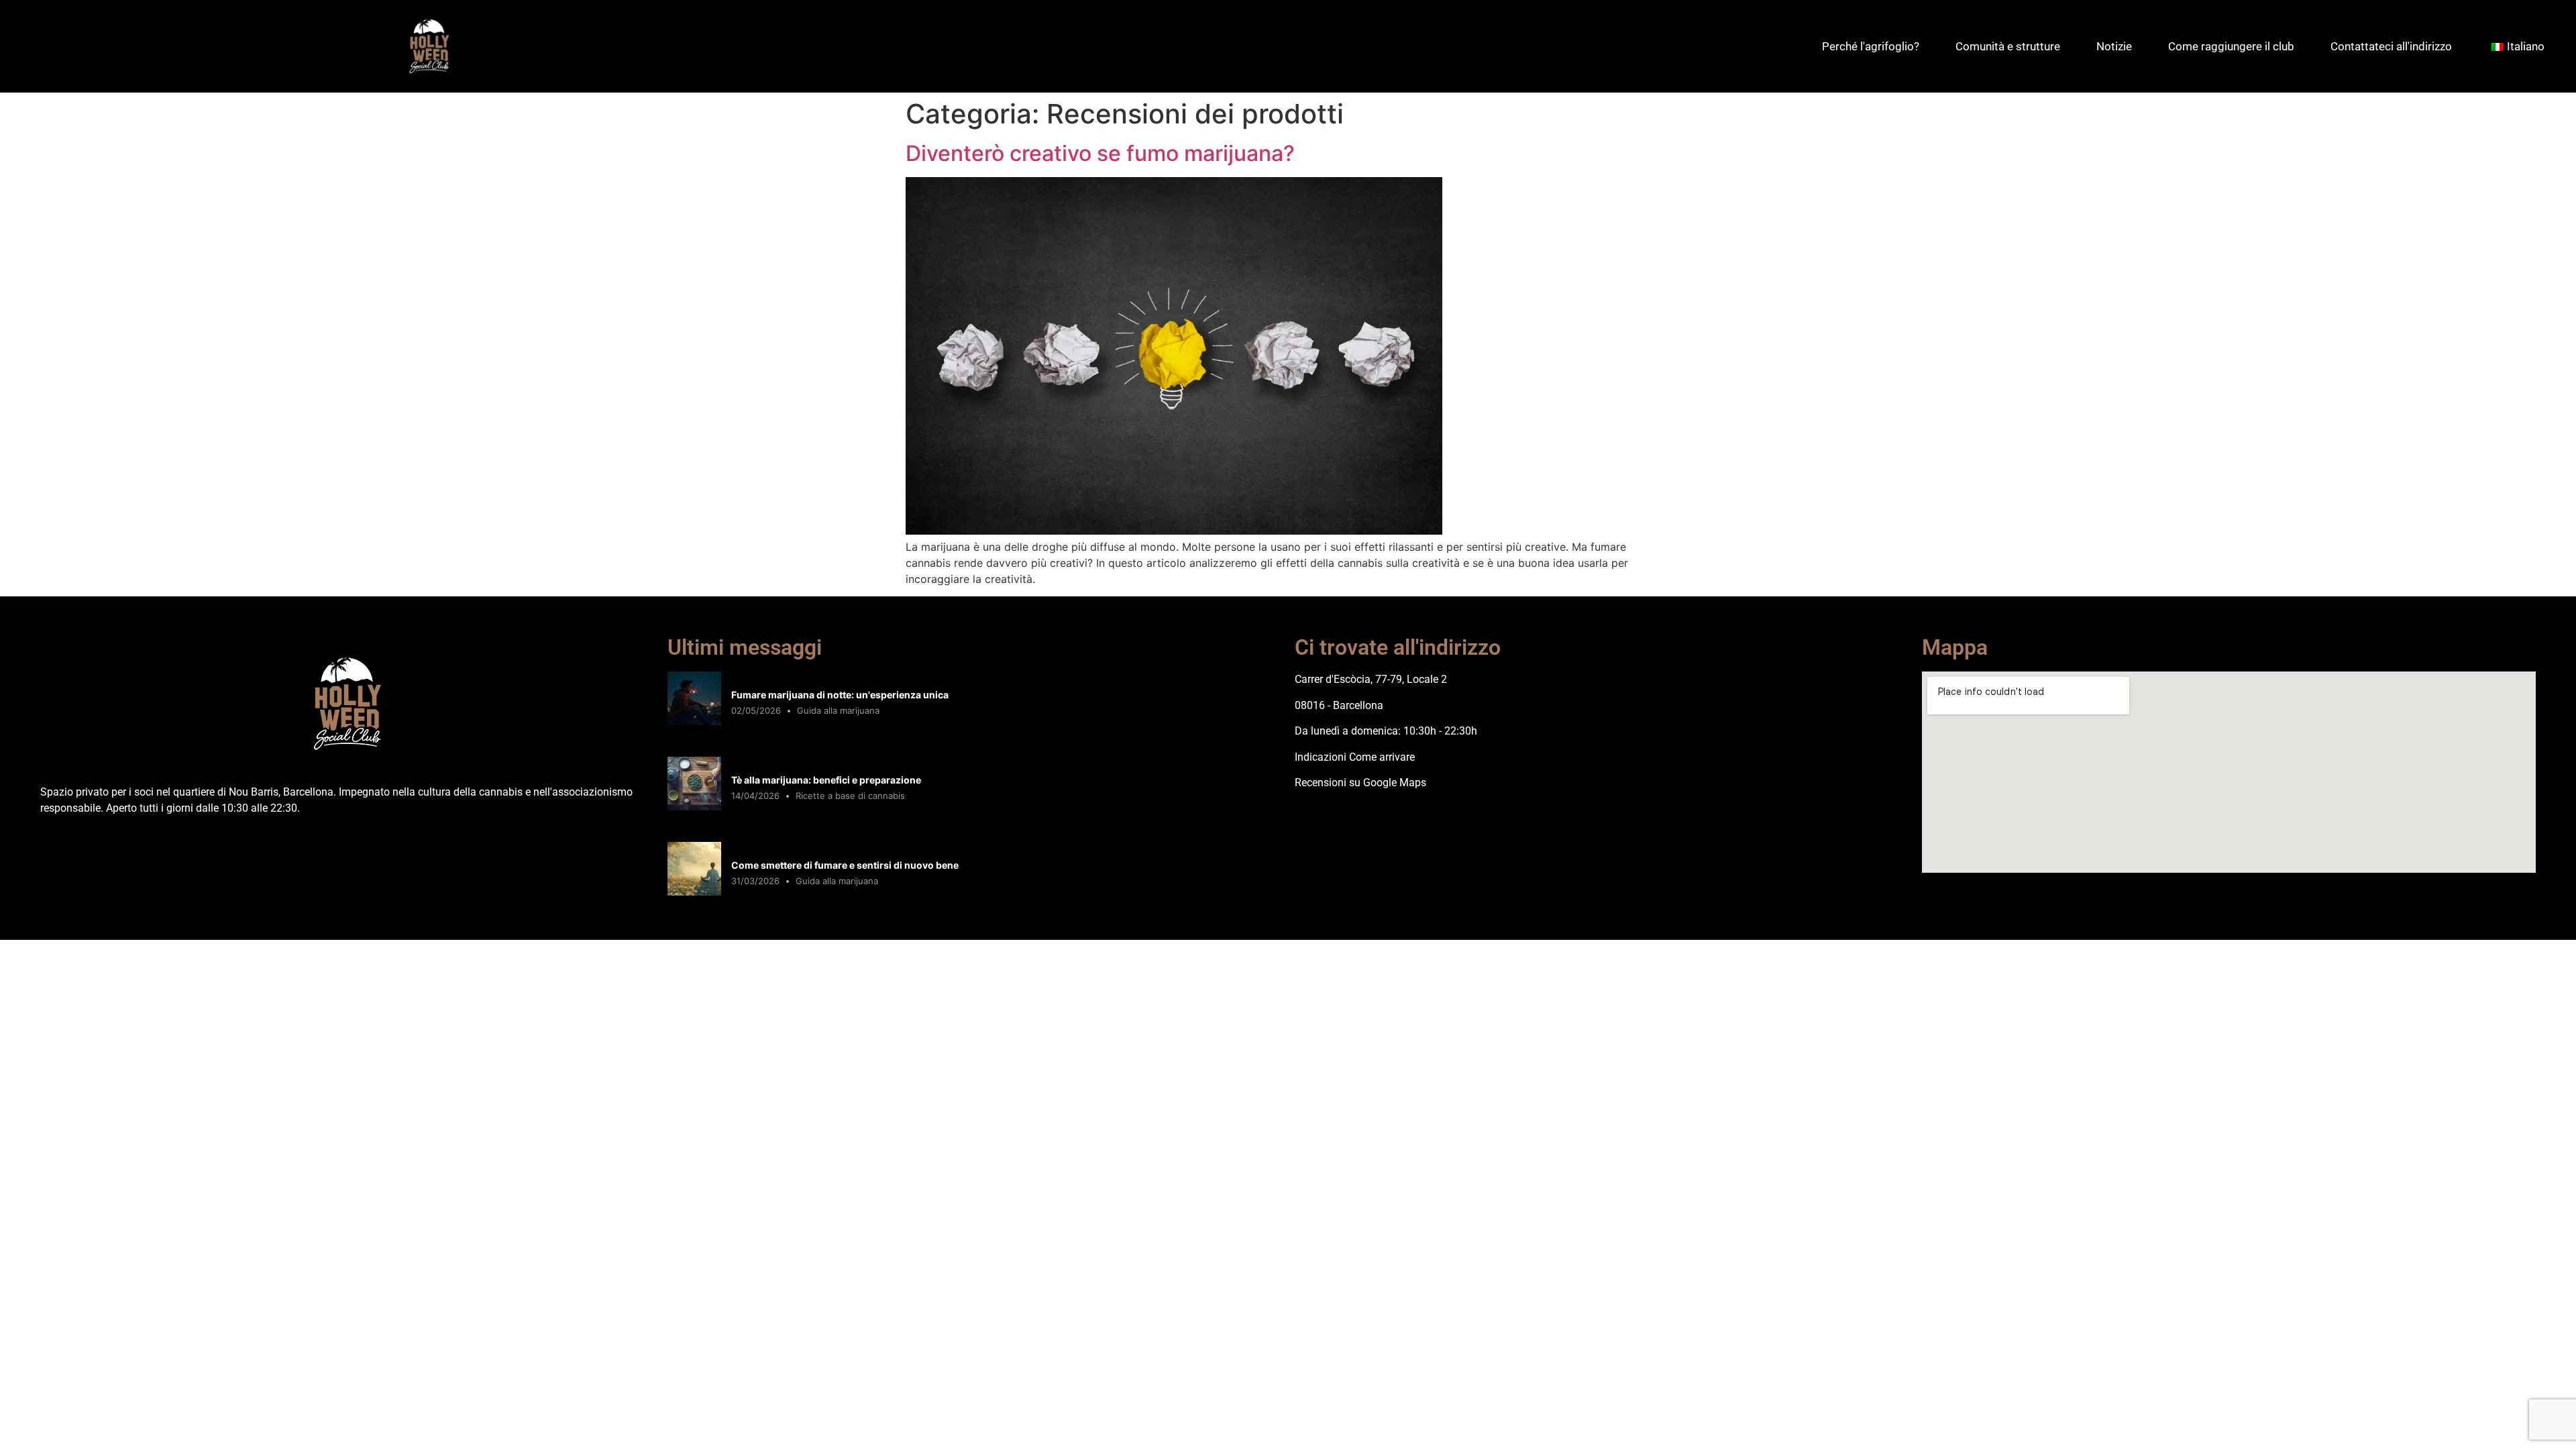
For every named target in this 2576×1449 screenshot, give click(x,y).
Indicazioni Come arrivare (1355, 757)
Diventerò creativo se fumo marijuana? (1100, 153)
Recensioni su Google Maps (1360, 783)
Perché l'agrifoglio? (1871, 46)
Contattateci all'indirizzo (2391, 46)
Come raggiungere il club (2231, 46)
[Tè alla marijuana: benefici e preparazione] (694, 806)
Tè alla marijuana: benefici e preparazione (826, 780)
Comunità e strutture (2008, 46)
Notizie (2114, 46)
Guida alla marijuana (838, 710)
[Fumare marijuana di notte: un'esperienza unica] (694, 721)
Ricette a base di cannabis (850, 796)
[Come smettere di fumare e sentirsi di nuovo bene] (694, 892)
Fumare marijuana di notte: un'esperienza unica (840, 695)
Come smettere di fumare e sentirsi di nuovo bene (845, 865)
